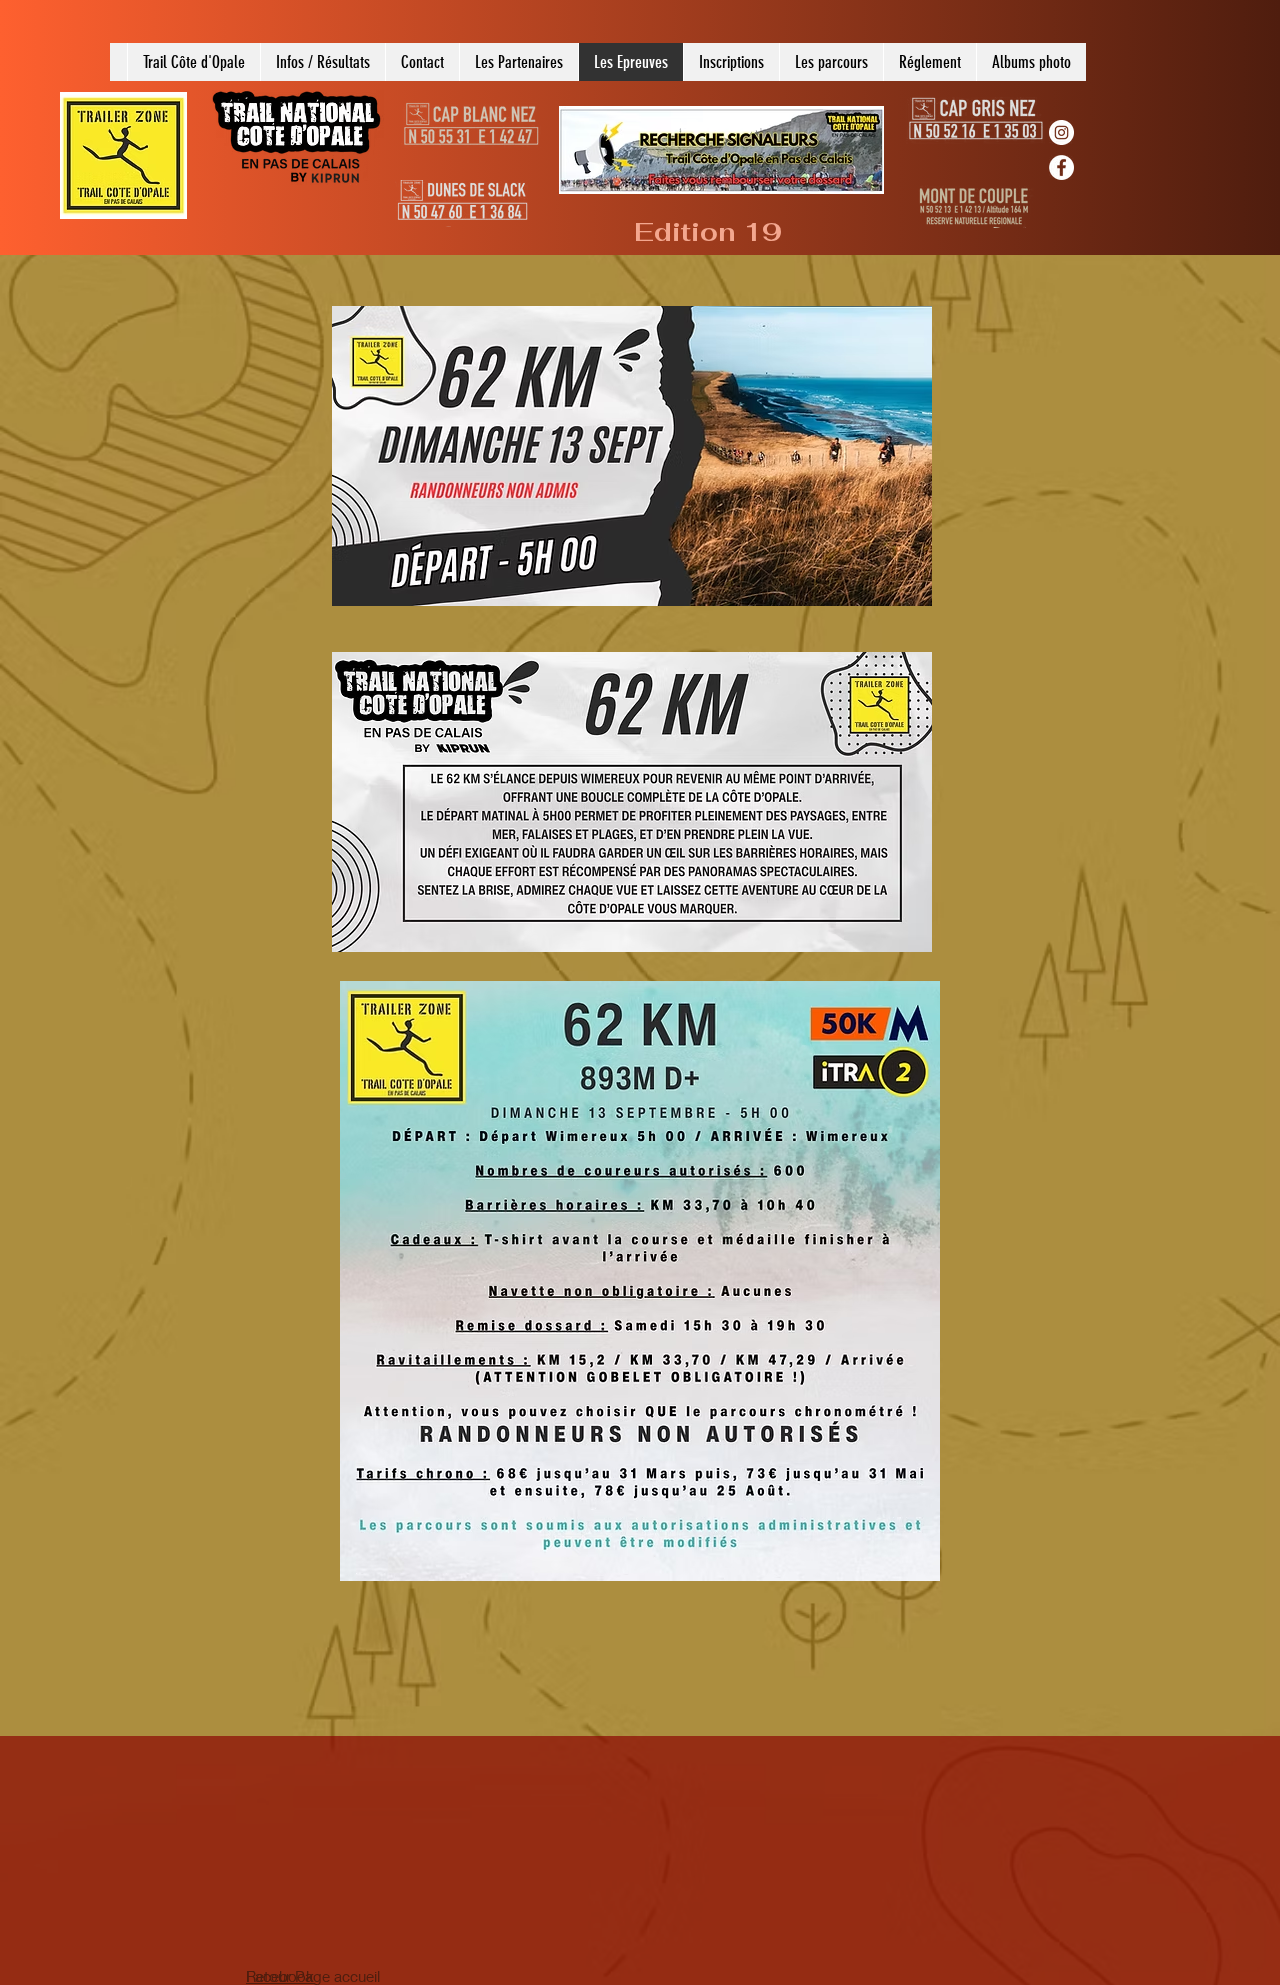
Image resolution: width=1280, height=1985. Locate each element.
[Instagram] (1061, 132)
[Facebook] (1061, 167)
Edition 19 (708, 232)
